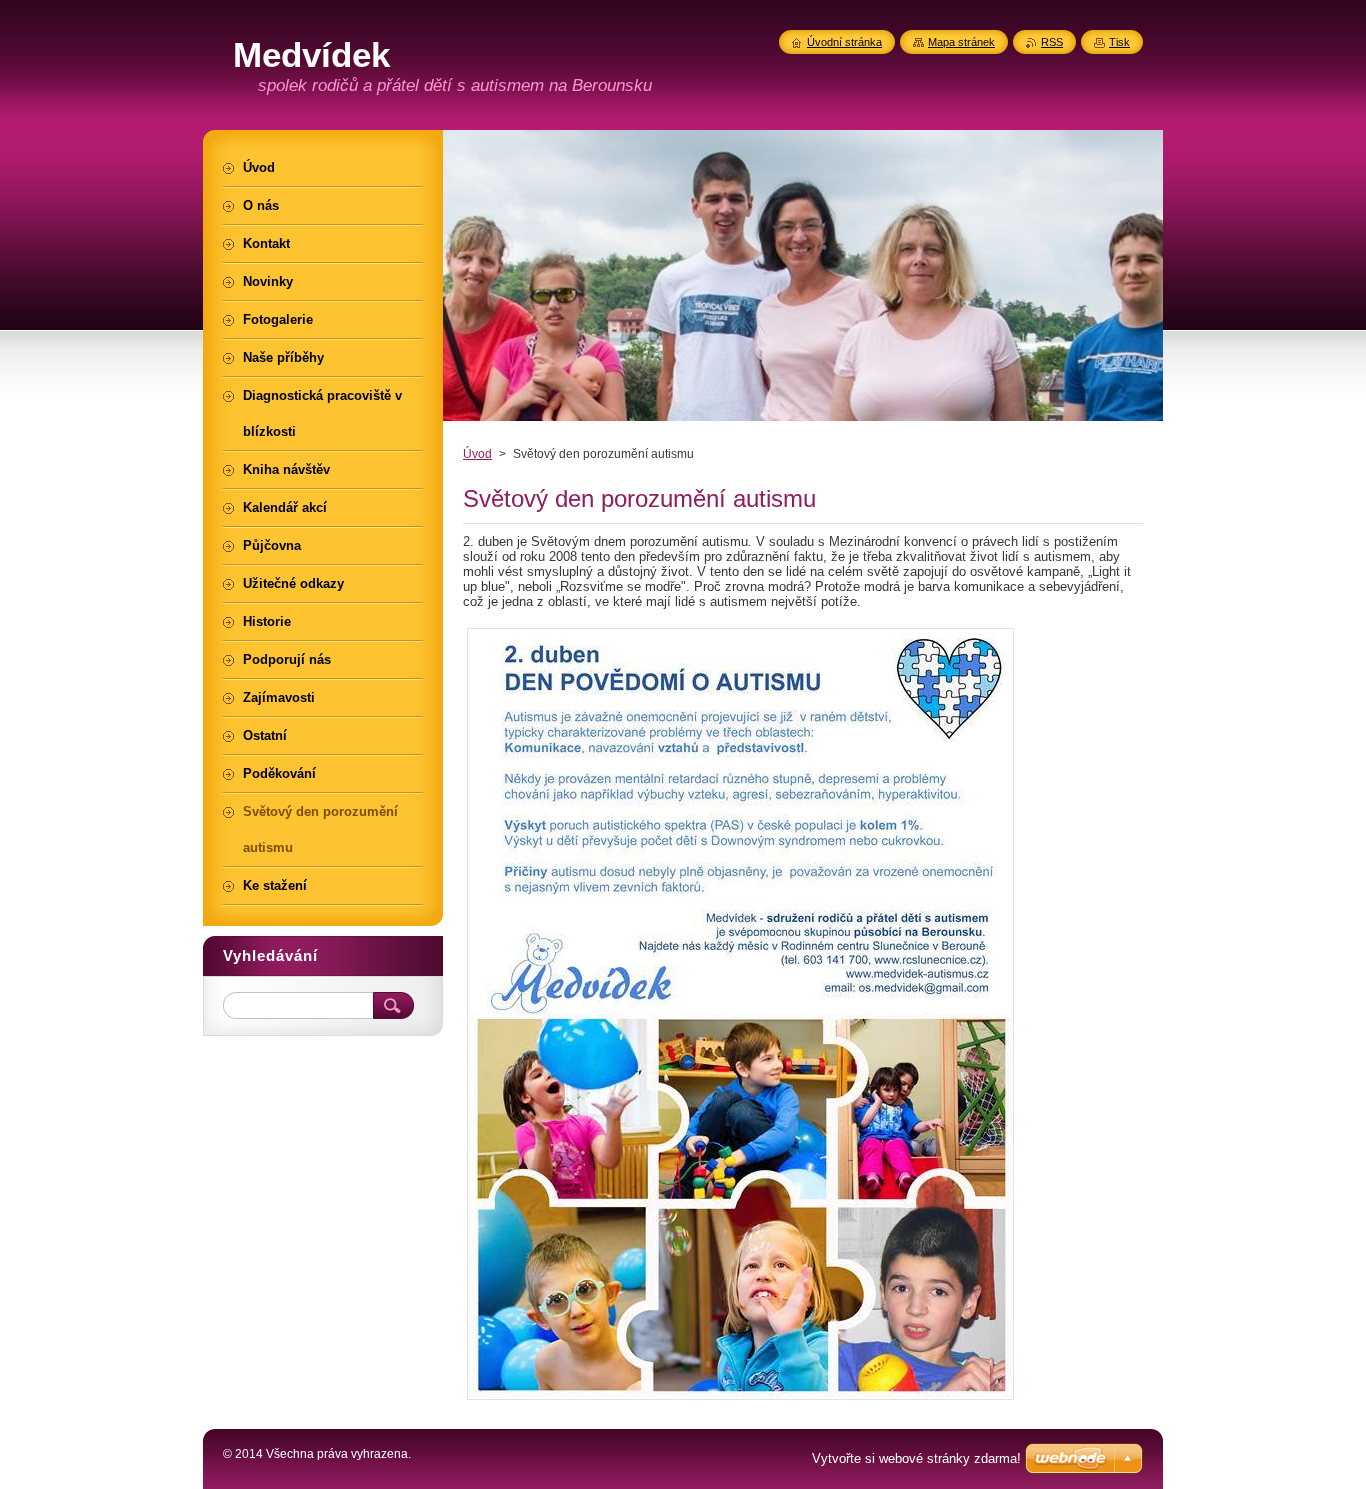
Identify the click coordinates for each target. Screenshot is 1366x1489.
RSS (1052, 42)
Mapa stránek (961, 42)
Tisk (1119, 42)
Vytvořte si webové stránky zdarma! (916, 1458)
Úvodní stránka (844, 42)
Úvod (477, 454)
